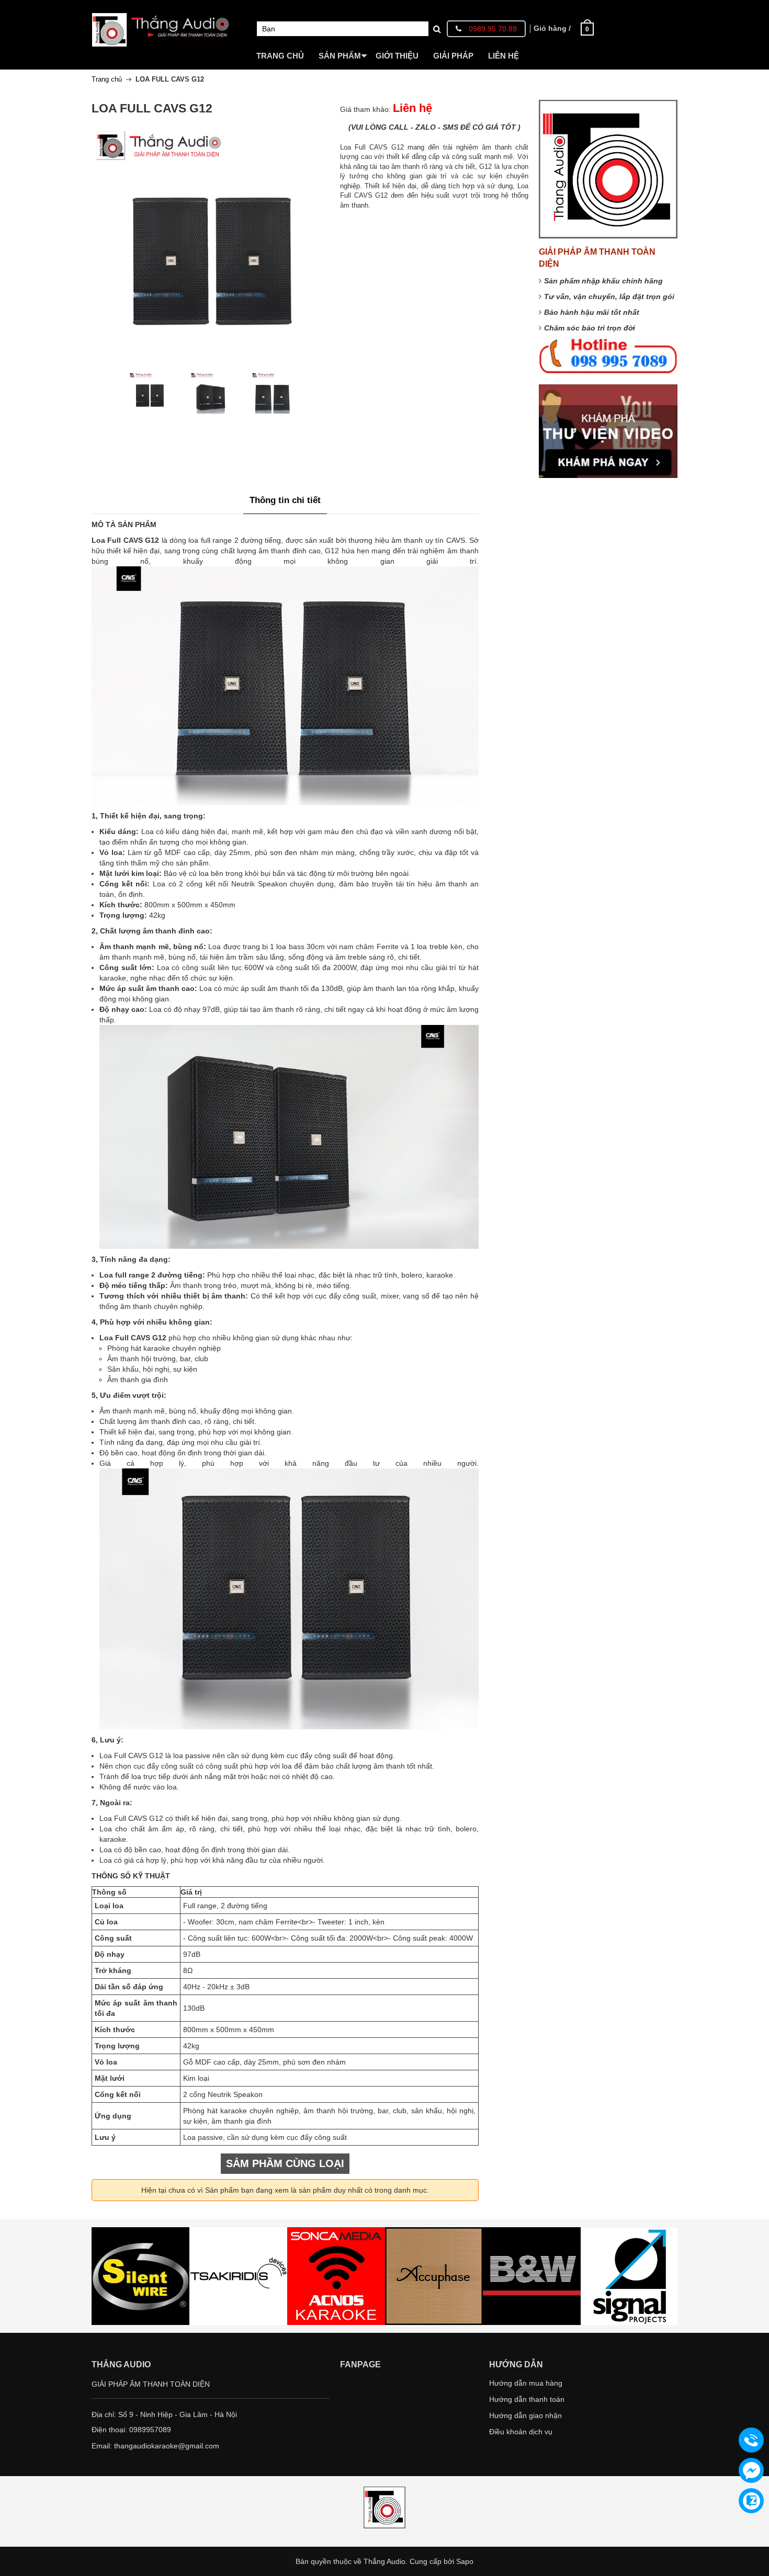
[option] (149, 393)
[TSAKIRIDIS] (140, 2276)
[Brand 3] (238, 2276)
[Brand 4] (336, 2276)
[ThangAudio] (161, 22)
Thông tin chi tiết (285, 500)
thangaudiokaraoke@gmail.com (167, 2446)
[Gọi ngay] (751, 2441)
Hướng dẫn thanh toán (527, 2399)
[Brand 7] (630, 2276)
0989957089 (150, 2430)
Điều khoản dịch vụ (521, 2432)
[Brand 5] (434, 2276)
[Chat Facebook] (751, 2470)
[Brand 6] (532, 2276)
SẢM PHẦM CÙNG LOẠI (285, 2163)
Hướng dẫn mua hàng (526, 2383)
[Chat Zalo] (751, 2501)
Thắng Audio (384, 2561)
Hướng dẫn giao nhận (525, 2415)
